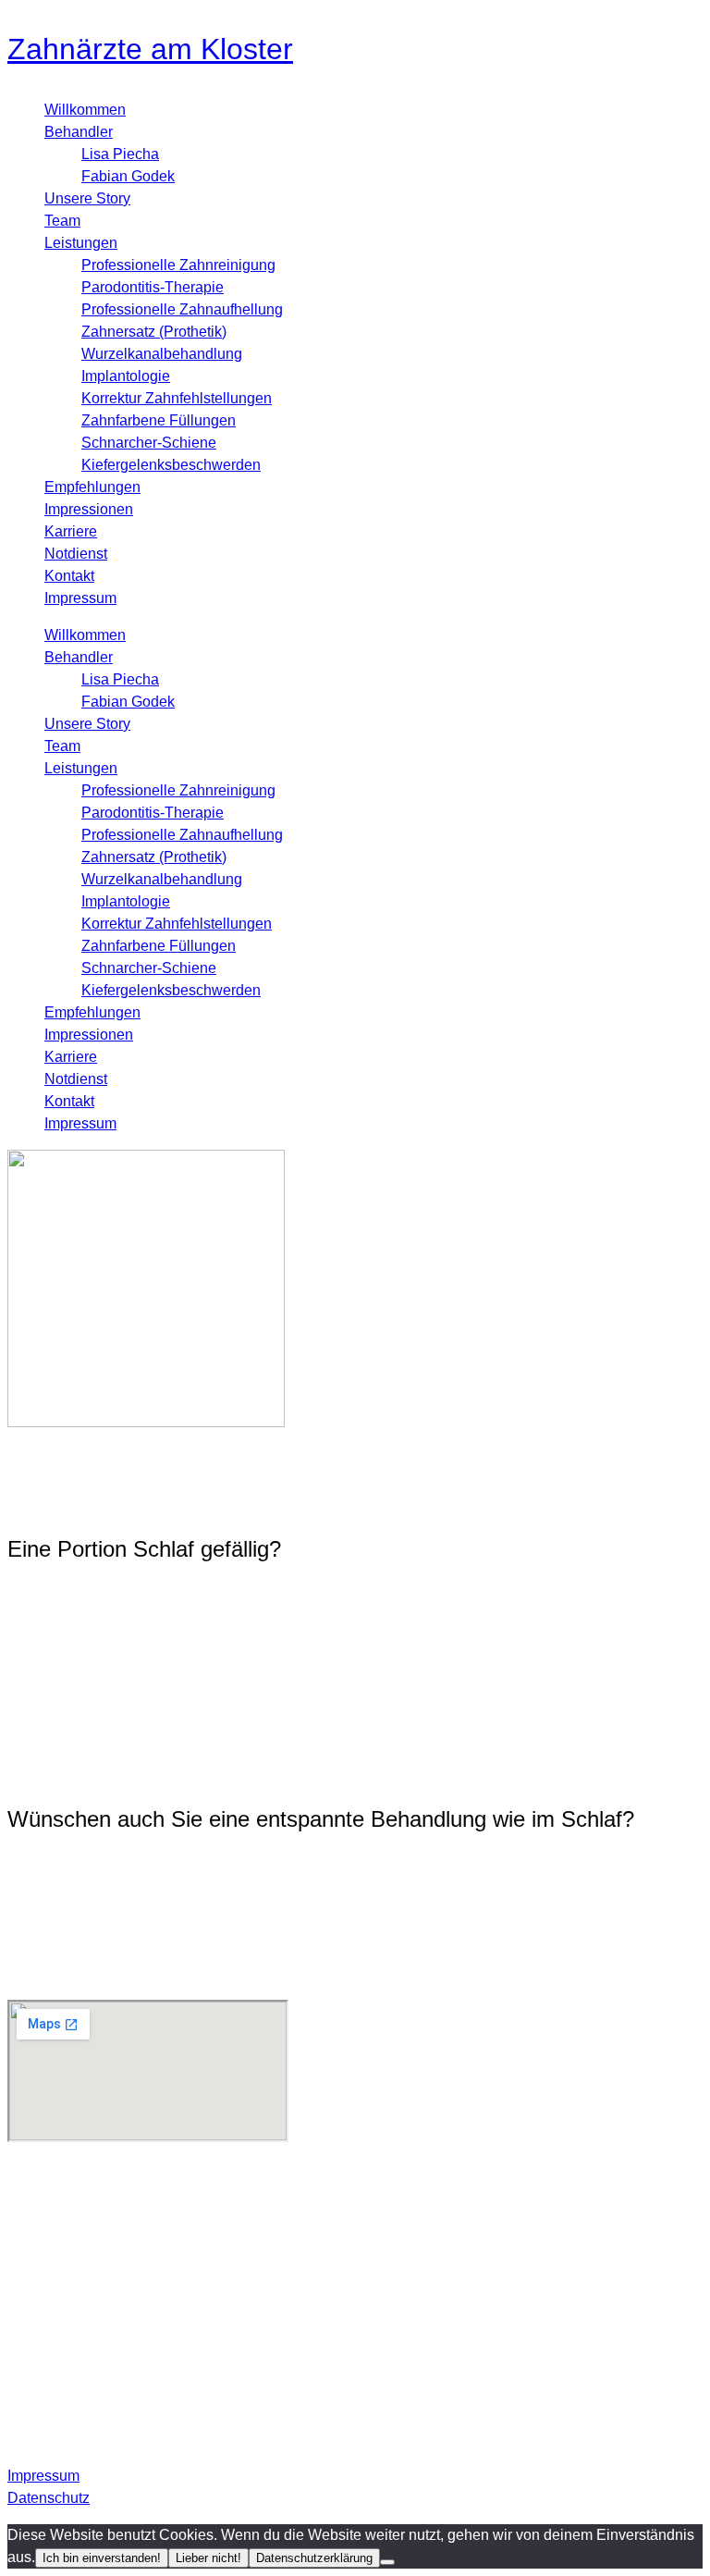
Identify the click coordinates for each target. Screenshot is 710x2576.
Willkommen (85, 110)
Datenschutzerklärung (314, 2558)
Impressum (80, 598)
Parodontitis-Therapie (153, 287)
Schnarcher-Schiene (149, 443)
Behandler (79, 132)
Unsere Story (87, 198)
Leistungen (81, 243)
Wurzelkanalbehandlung (162, 354)
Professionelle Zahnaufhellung (182, 309)
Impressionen (89, 509)
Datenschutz (49, 2498)
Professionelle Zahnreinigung (178, 265)
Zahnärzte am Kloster (150, 49)
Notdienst (76, 554)
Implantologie (126, 376)
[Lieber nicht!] (387, 2562)
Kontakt (69, 576)
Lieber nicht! (208, 2558)
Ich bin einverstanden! (102, 2558)
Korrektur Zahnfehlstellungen (177, 398)
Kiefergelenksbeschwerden (171, 465)
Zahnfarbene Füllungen (159, 420)
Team (62, 221)
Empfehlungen (92, 487)
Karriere (71, 531)
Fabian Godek (128, 176)
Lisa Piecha (120, 154)
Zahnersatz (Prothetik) (154, 332)
